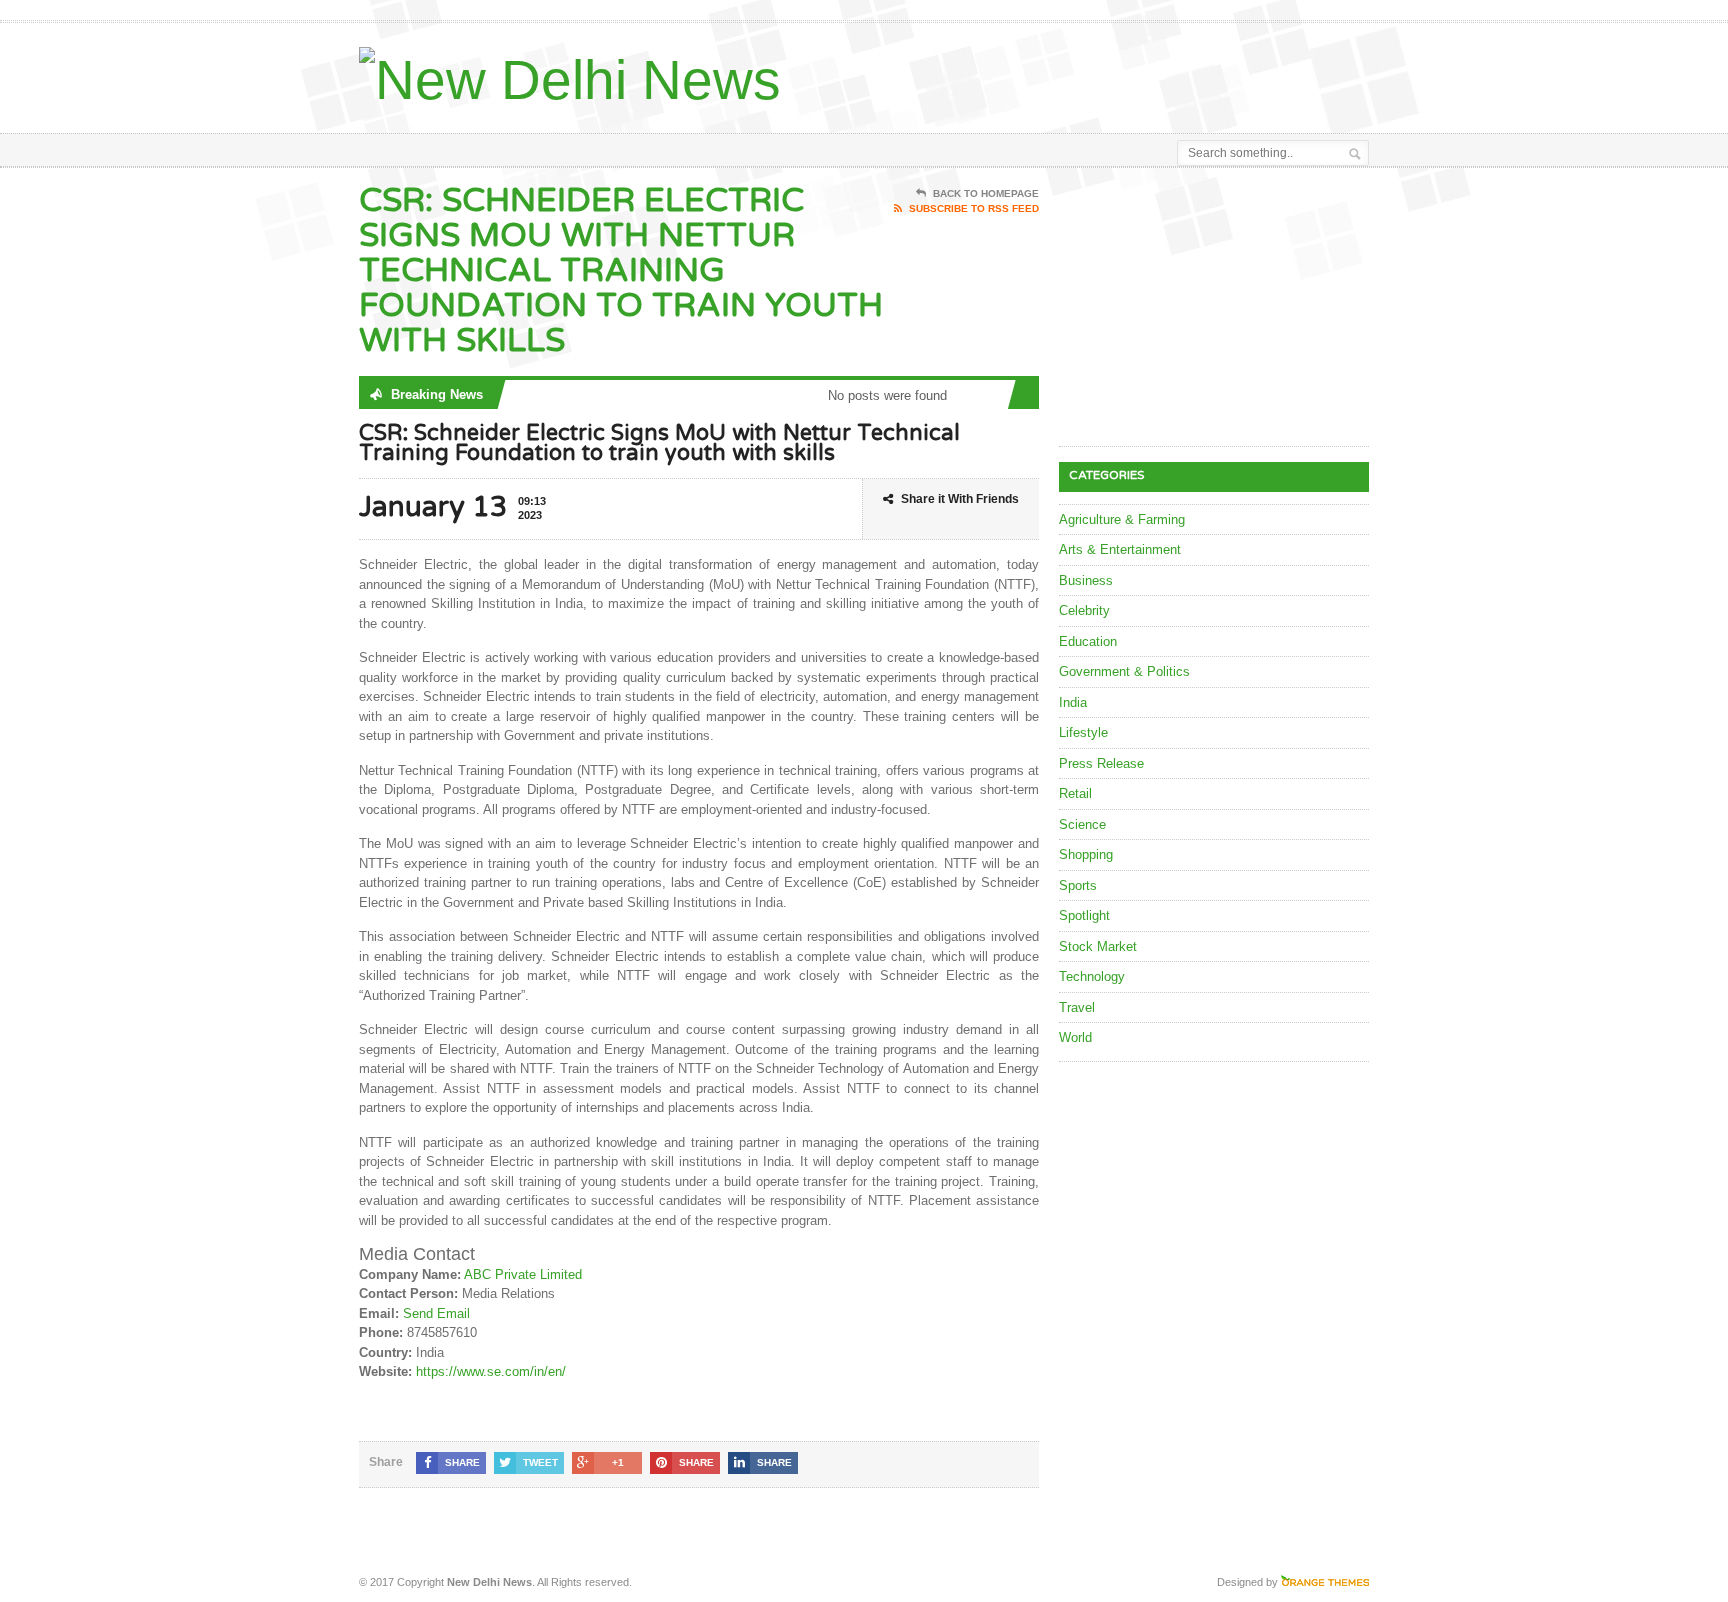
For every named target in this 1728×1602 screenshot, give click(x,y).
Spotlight (1084, 915)
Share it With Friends (960, 499)
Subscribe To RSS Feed (974, 208)
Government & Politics (1124, 671)
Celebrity (1084, 610)
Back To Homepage (986, 193)
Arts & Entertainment (1120, 549)
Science (1082, 824)
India (1073, 702)
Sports (1078, 885)
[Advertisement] (1135, 73)
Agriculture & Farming (1122, 519)
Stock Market (1098, 946)
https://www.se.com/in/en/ (491, 1371)
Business (1086, 580)
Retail (1075, 793)
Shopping (1086, 854)
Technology (1092, 976)
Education (1088, 641)
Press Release (1101, 763)
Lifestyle (1083, 732)
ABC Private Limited (523, 1274)
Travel (1077, 1007)
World (1075, 1037)
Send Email (436, 1313)
